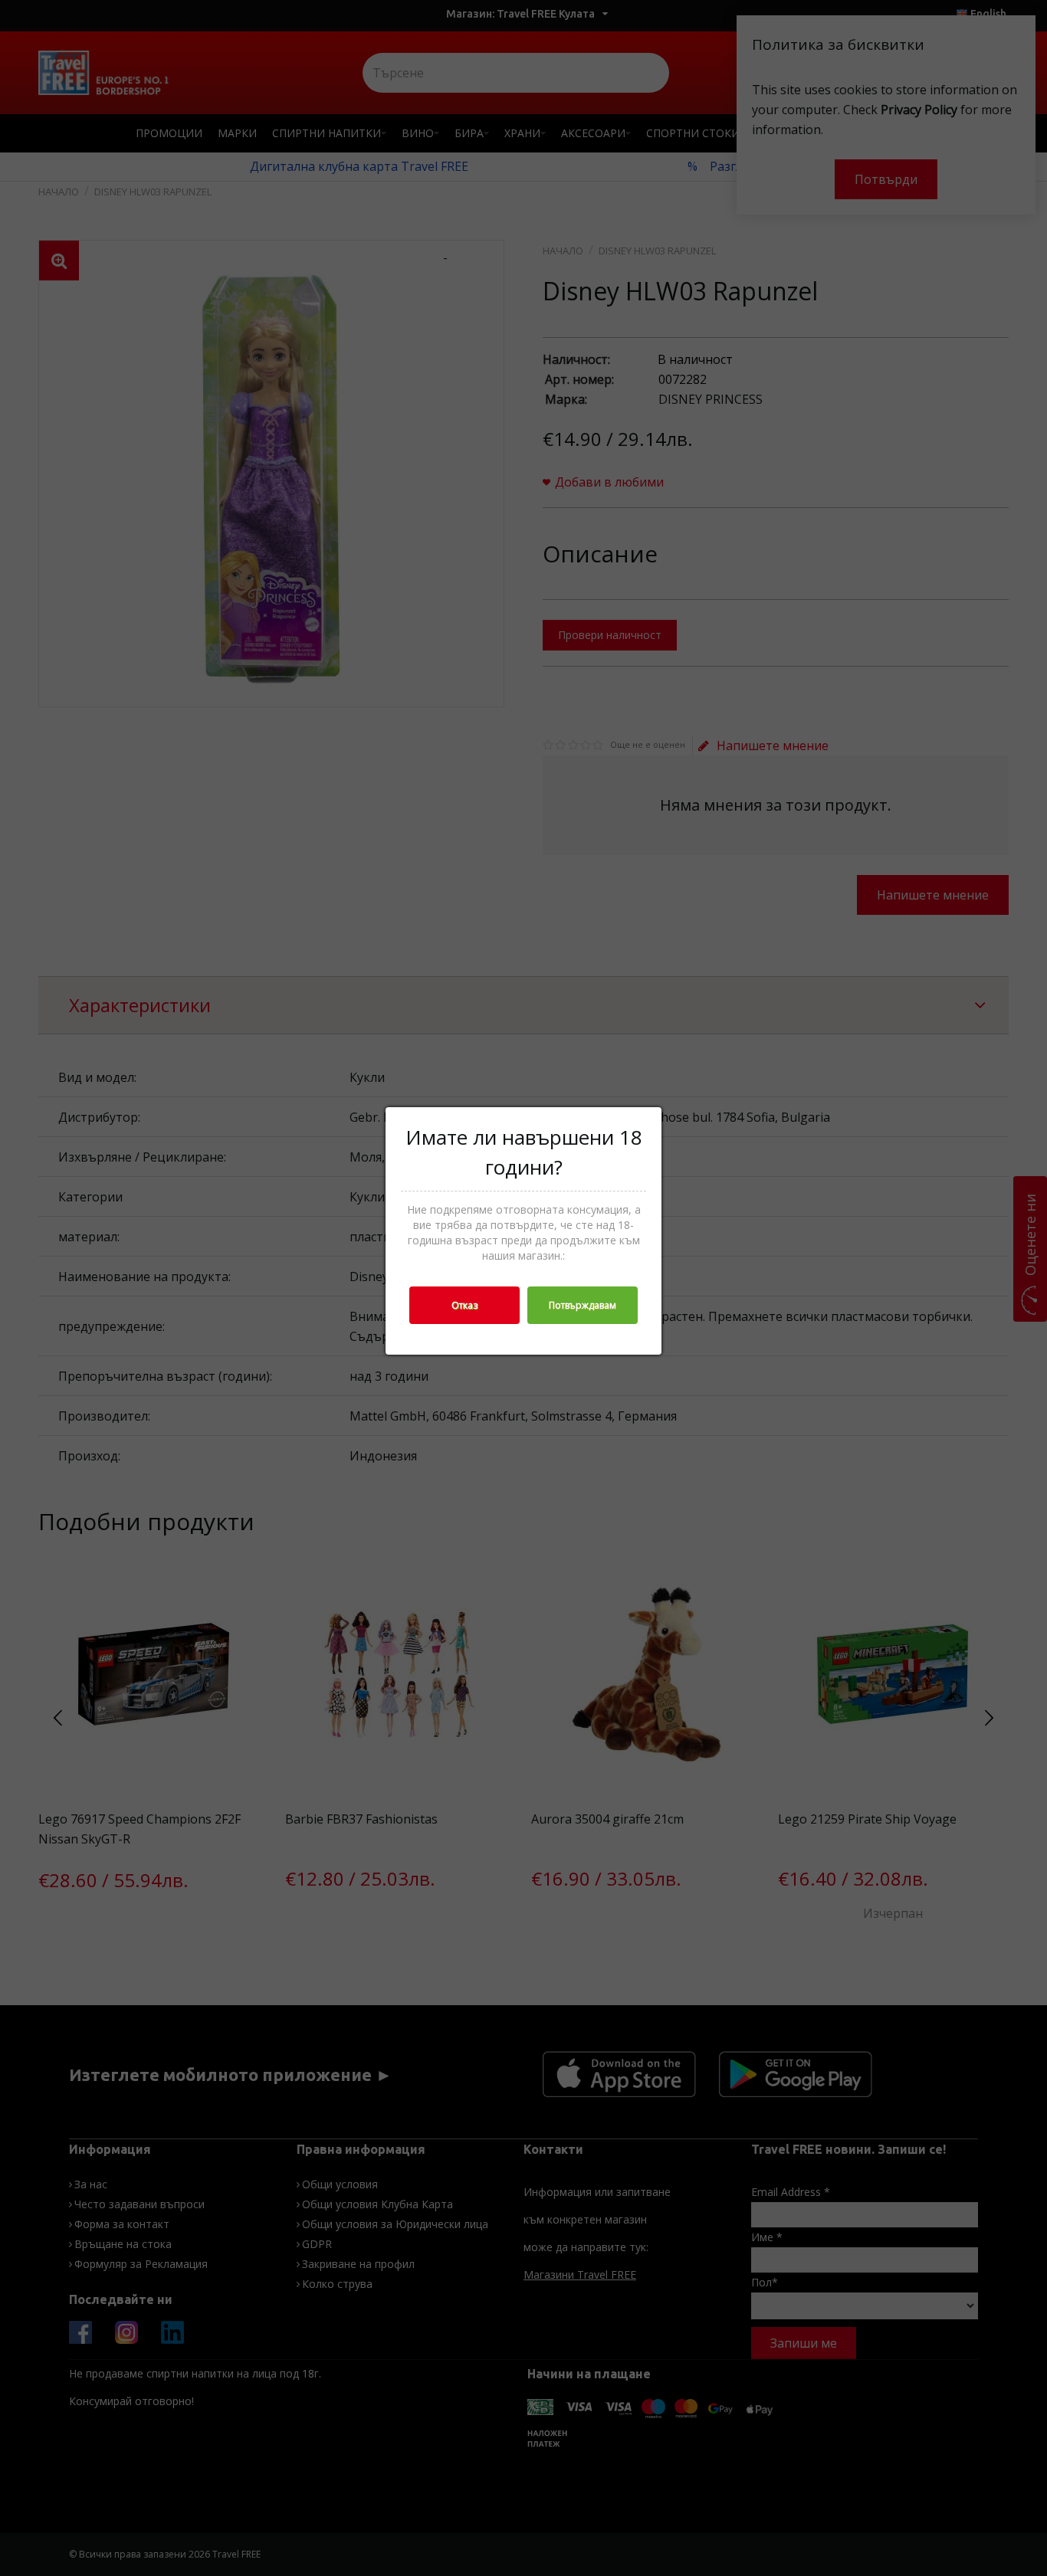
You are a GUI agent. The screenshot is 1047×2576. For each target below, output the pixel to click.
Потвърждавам (583, 1305)
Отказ (464, 1305)
